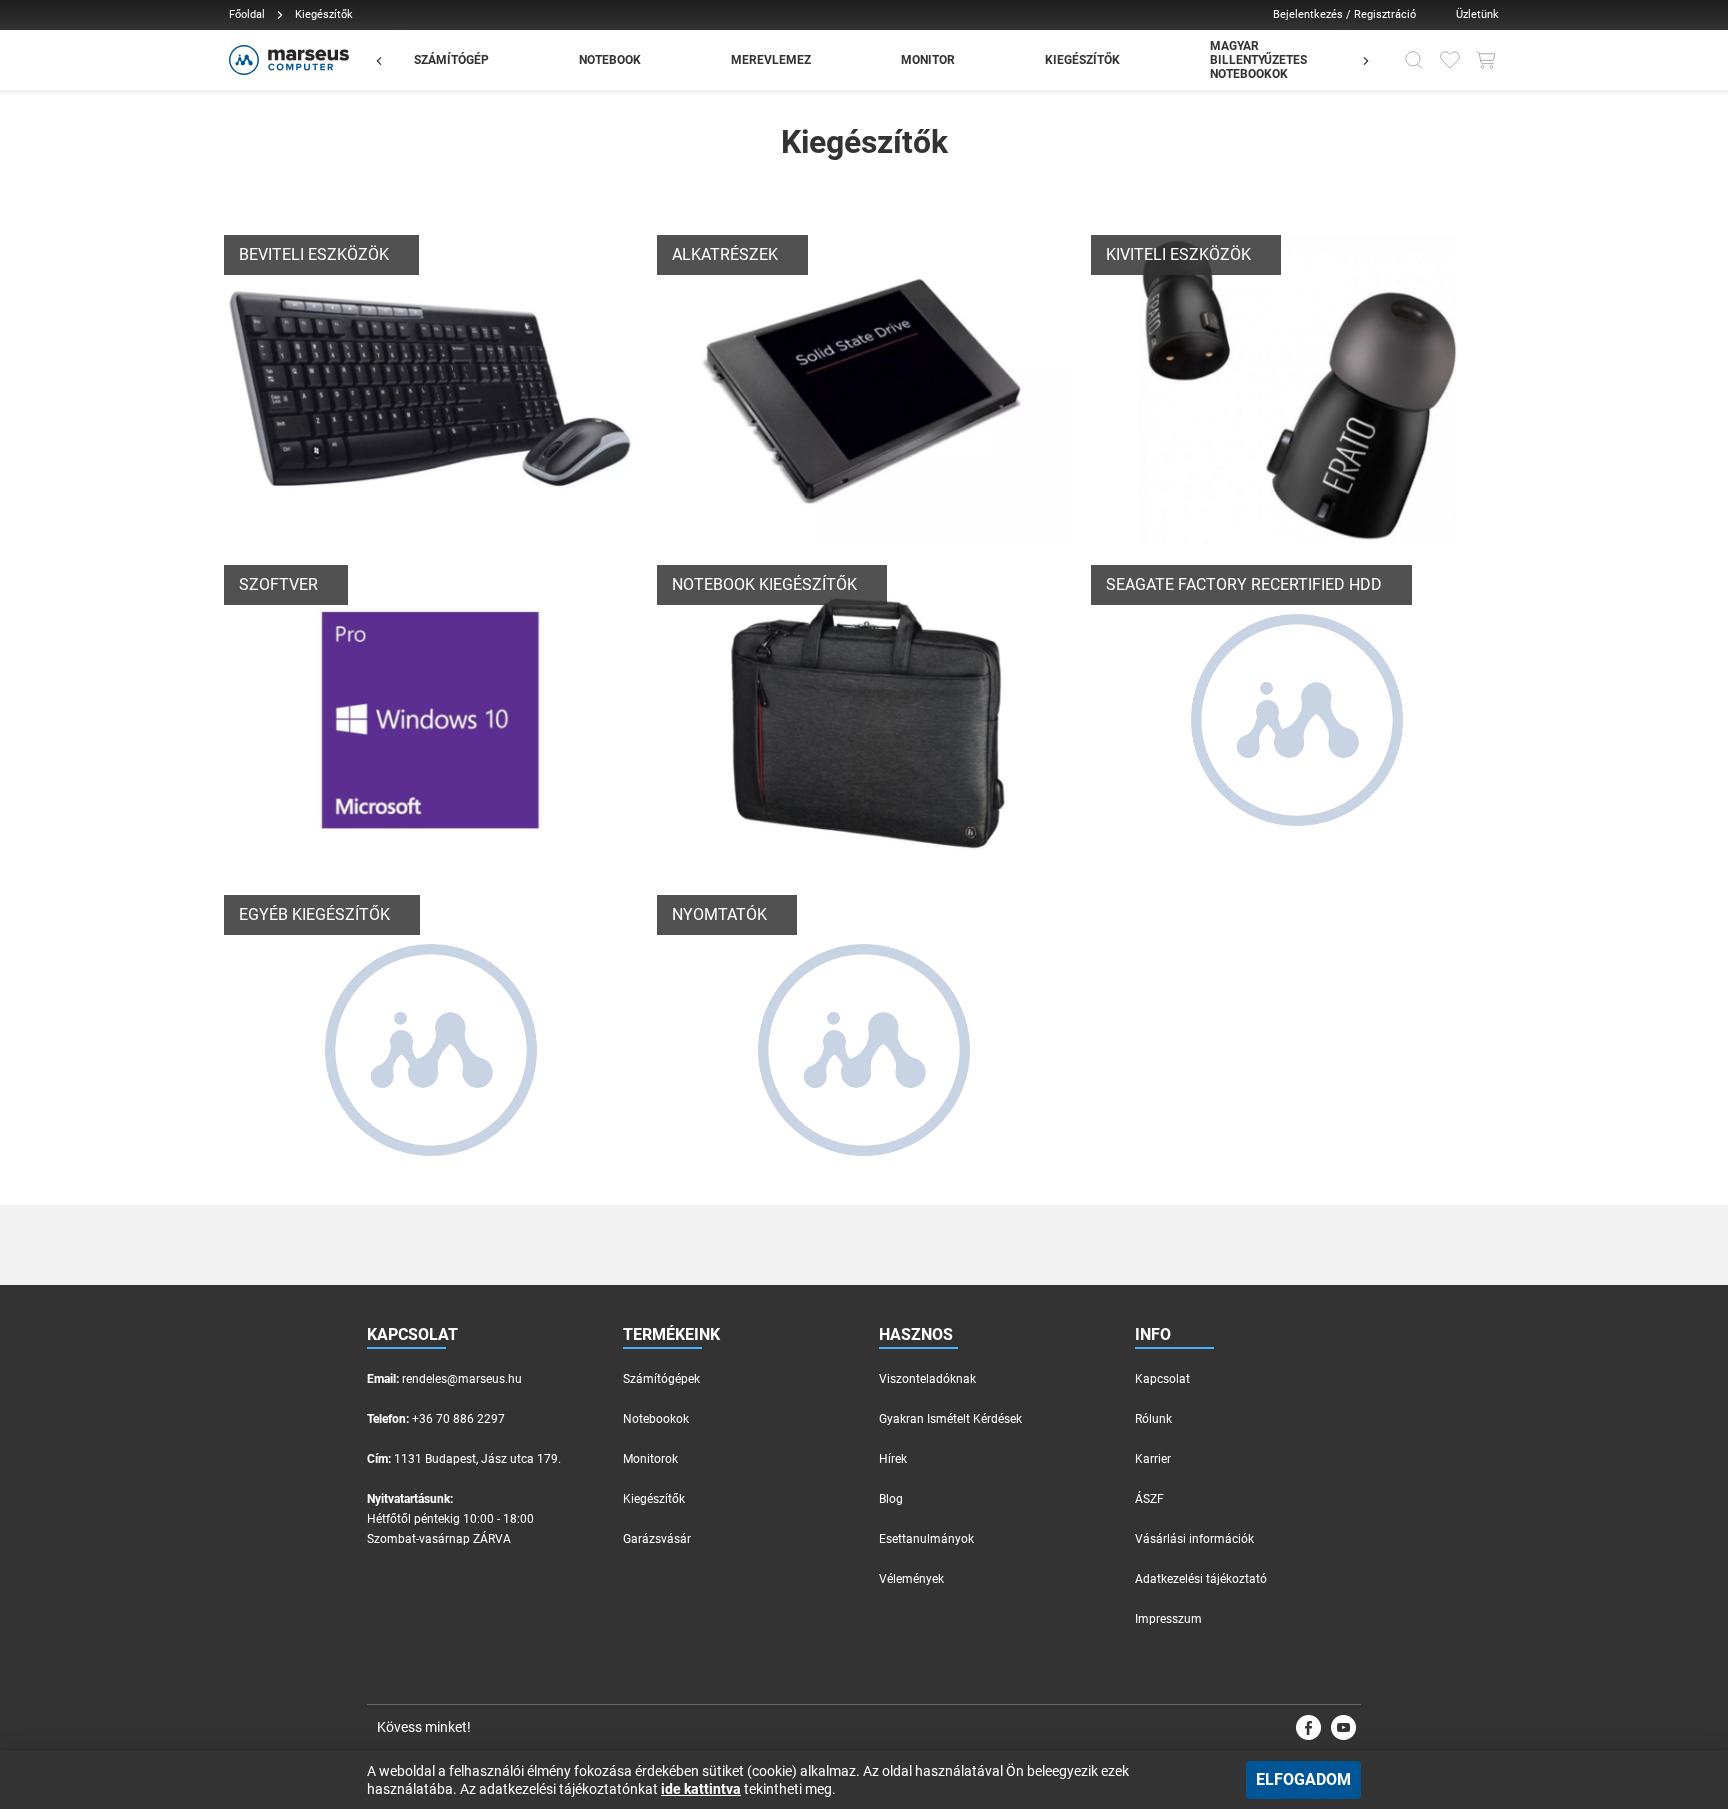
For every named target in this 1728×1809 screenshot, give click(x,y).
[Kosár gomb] (1486, 60)
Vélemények (911, 1579)
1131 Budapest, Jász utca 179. (477, 1459)
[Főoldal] (286, 60)
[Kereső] (1414, 60)
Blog (891, 1499)
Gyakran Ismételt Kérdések (950, 1419)
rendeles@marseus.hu (462, 1379)
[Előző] (389, 60)
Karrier (1153, 1459)
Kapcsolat (1162, 1379)
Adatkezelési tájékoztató (1201, 1579)
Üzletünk (1477, 14)
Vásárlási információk (1194, 1539)
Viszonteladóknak (927, 1379)
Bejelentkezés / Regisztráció (1344, 14)
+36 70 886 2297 (458, 1419)
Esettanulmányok (926, 1539)
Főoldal (247, 14)
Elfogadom (1303, 1779)
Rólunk (1153, 1419)
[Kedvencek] (1450, 60)
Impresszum (1168, 1619)
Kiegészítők (654, 1499)
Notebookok (656, 1419)
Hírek (893, 1459)
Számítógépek (661, 1379)
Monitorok (650, 1459)
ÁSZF (1149, 1499)
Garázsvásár (657, 1539)
